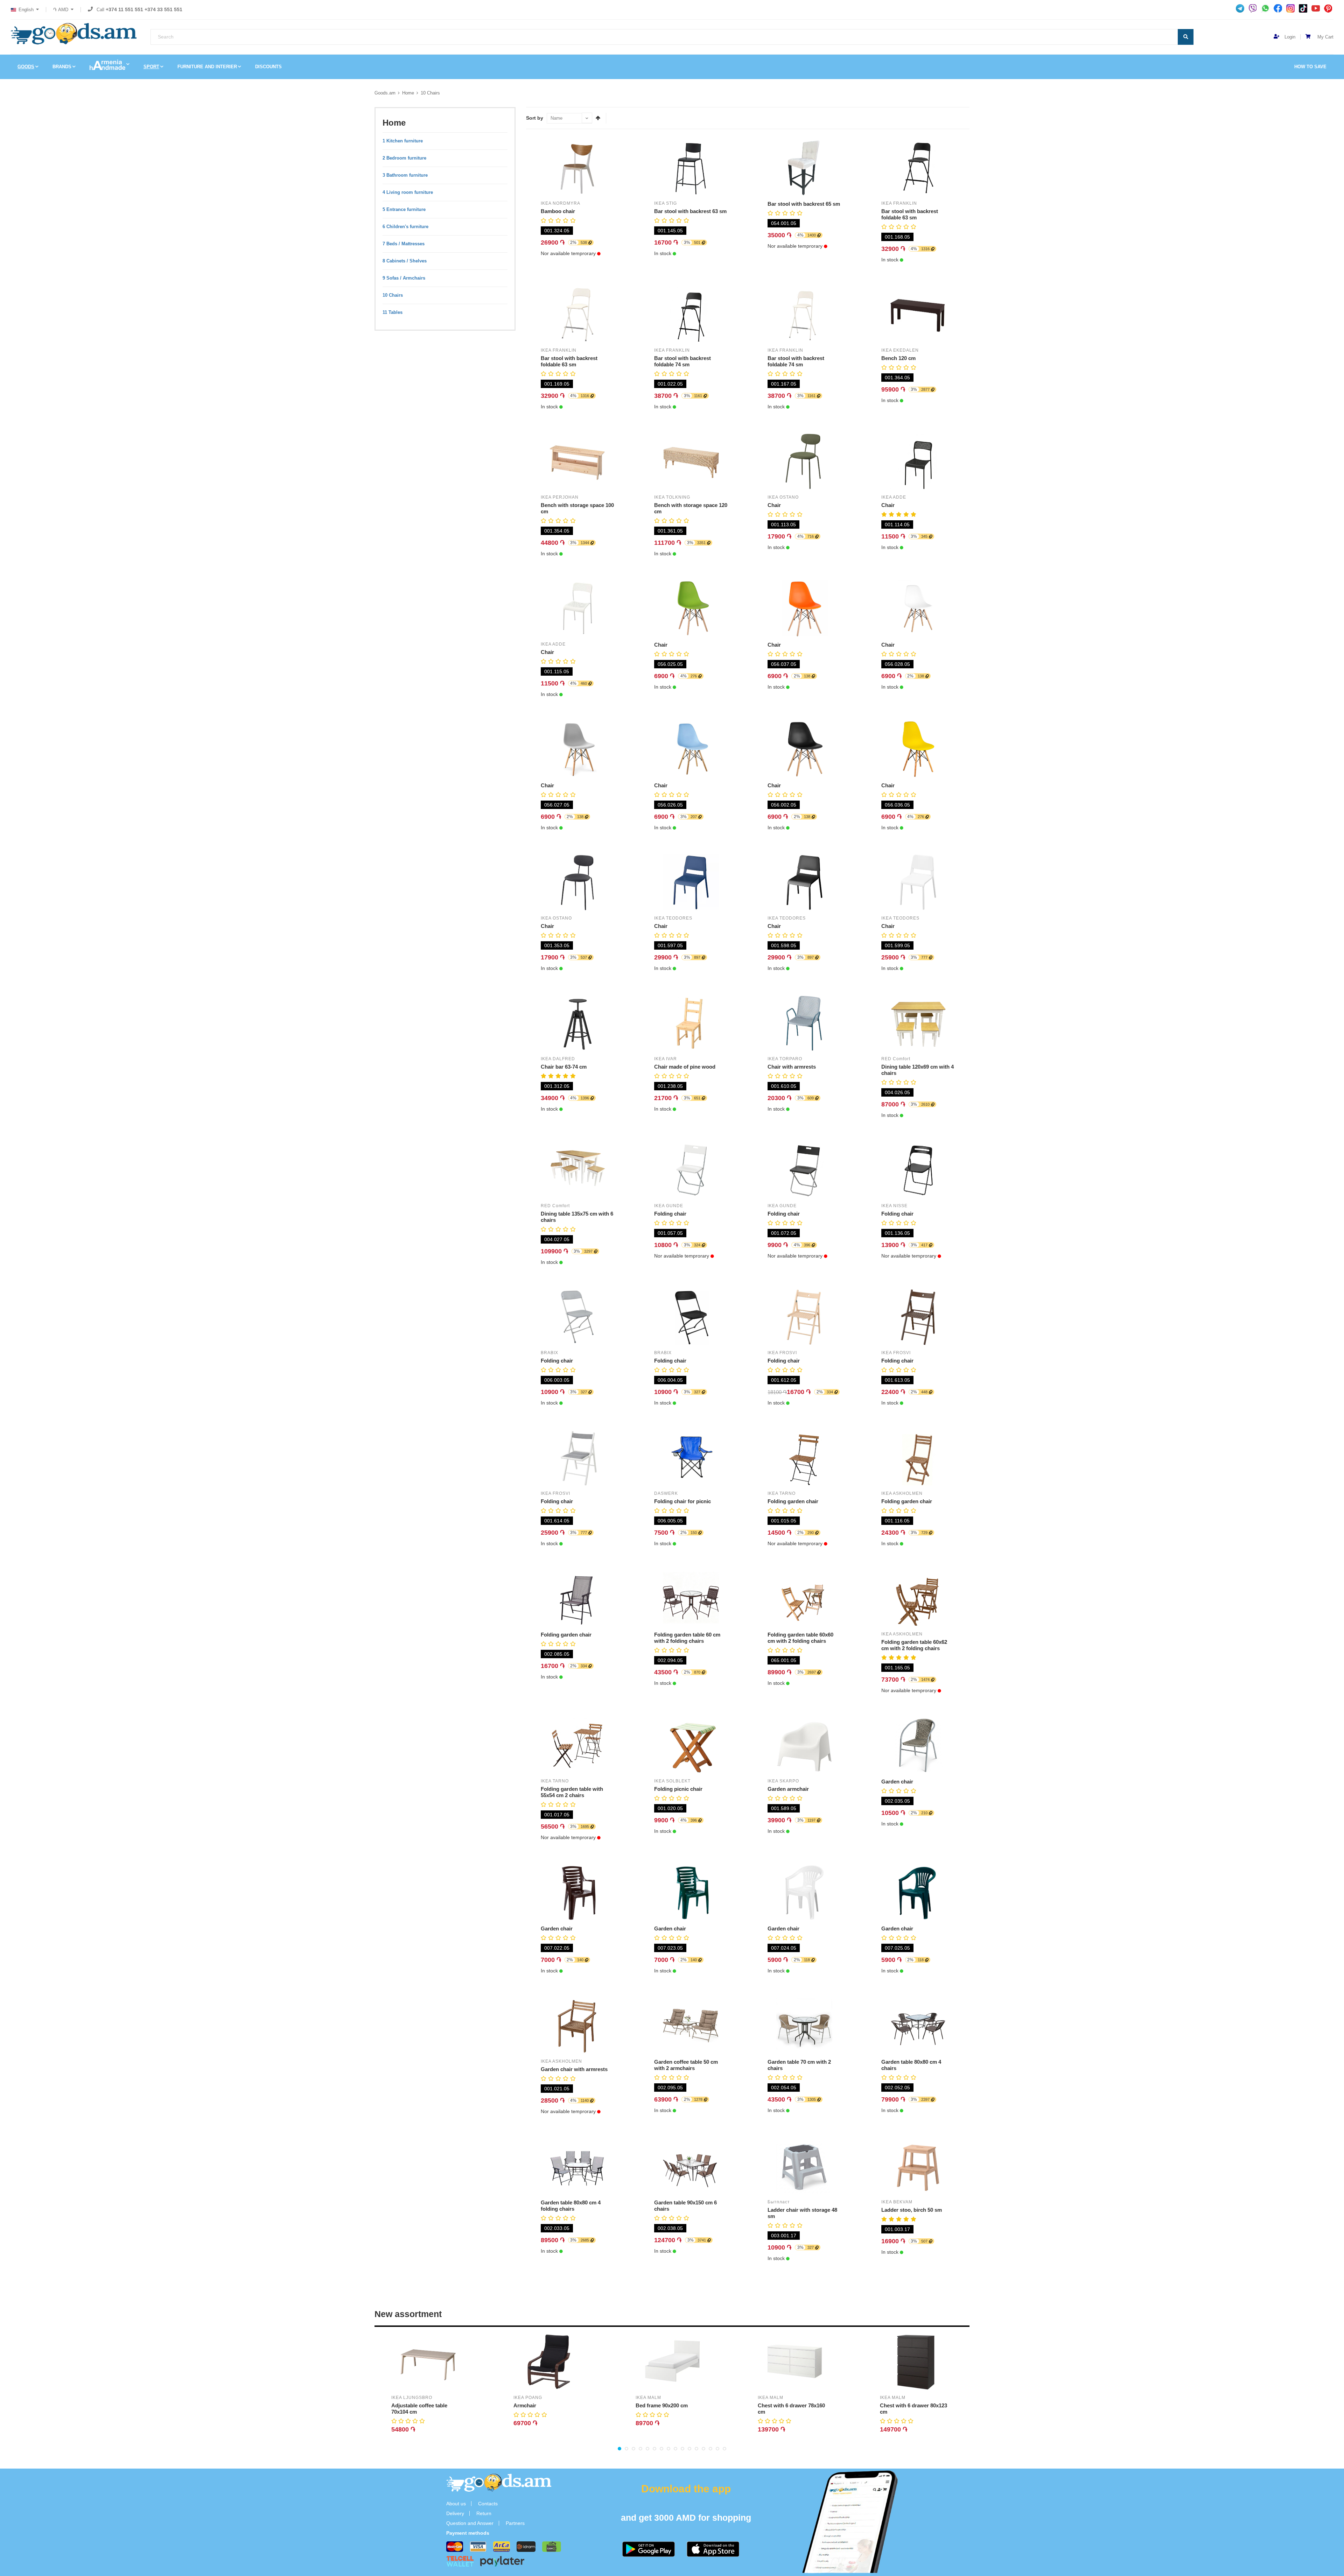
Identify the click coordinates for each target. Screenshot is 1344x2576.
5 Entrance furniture (404, 209)
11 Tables (393, 312)
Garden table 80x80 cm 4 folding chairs (571, 2206)
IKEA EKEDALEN (900, 350)
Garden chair (897, 1782)
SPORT (151, 67)
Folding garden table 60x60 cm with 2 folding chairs (800, 1638)
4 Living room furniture (408, 192)
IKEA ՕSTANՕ (783, 497)
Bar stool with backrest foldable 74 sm (682, 361)
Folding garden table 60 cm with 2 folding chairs (687, 1638)
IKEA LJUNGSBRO (412, 2398)
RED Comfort (896, 1059)
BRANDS (62, 67)
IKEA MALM (648, 2398)
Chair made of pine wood (685, 1067)
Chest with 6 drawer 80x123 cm (913, 2409)
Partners (515, 2523)
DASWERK (666, 1493)
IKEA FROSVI (782, 1353)
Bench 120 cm (898, 358)
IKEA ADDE (894, 497)
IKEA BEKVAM (897, 2202)
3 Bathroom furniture (405, 175)
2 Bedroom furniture (404, 158)
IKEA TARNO (782, 1493)
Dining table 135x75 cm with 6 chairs (577, 1217)
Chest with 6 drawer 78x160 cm (791, 2409)
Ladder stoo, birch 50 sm (912, 2210)
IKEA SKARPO (783, 1781)
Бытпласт (779, 2202)
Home (408, 93)
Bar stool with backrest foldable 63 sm (910, 214)
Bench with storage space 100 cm (577, 508)
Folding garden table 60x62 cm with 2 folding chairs (914, 1645)
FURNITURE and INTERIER (207, 67)
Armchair (525, 2405)
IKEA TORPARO (785, 1059)
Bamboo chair (558, 211)
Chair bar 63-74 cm (564, 1067)
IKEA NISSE (894, 1206)
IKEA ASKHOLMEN (902, 1493)
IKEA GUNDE (669, 1206)
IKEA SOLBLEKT (672, 1781)
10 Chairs (430, 93)
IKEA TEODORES (673, 918)
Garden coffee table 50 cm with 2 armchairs (686, 2065)
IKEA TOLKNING (672, 497)
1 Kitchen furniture (403, 141)
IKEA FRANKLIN (899, 203)
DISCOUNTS (268, 67)
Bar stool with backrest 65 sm (804, 204)
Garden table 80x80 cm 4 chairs (911, 2065)
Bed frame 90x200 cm (662, 2405)
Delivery (455, 2513)
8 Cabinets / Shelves (405, 261)
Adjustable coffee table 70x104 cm (419, 2409)
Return (484, 2513)
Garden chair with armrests (574, 2069)
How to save (1310, 67)
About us (456, 2504)
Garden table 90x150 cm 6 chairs (685, 2206)
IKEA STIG (666, 203)
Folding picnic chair (678, 1789)
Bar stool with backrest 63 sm (690, 211)
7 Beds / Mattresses (404, 244)
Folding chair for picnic (682, 1501)
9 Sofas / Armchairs (404, 278)
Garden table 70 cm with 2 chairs (799, 2065)
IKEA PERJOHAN (560, 497)
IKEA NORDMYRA (561, 203)
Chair (774, 505)
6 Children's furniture (405, 227)
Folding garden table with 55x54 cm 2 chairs (572, 1792)
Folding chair (670, 1214)
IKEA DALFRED (558, 1059)
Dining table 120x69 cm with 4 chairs (918, 1070)
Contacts (488, 2504)
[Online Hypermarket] (73, 34)
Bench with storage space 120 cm (691, 508)
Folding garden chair (793, 1501)
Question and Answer (470, 2523)
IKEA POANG (528, 2398)
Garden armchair (788, 1789)
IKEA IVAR (666, 1059)
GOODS (26, 67)
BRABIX (549, 1353)
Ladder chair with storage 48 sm (802, 2213)
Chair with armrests (792, 1067)
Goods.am (385, 93)
